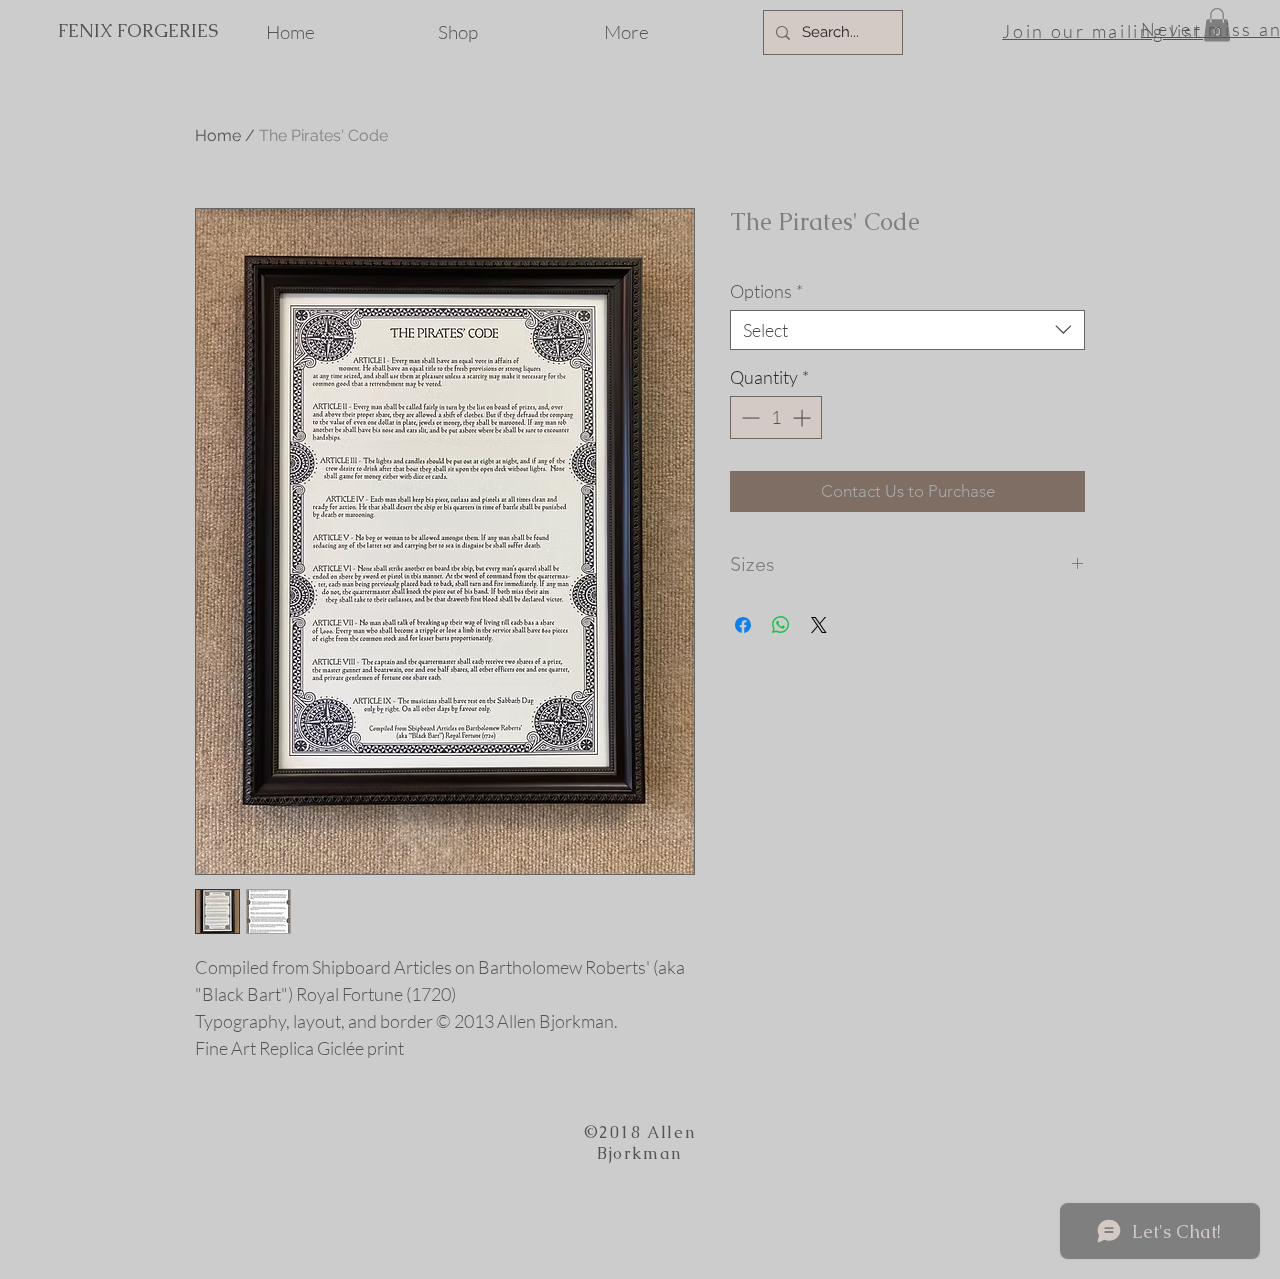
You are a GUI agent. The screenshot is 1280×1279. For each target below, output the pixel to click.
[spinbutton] (776, 417)
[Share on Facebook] (743, 625)
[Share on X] (819, 625)
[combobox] (907, 330)
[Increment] (803, 417)
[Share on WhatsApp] (781, 625)
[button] (1217, 24)
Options (766, 291)
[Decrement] (748, 417)
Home (218, 135)
